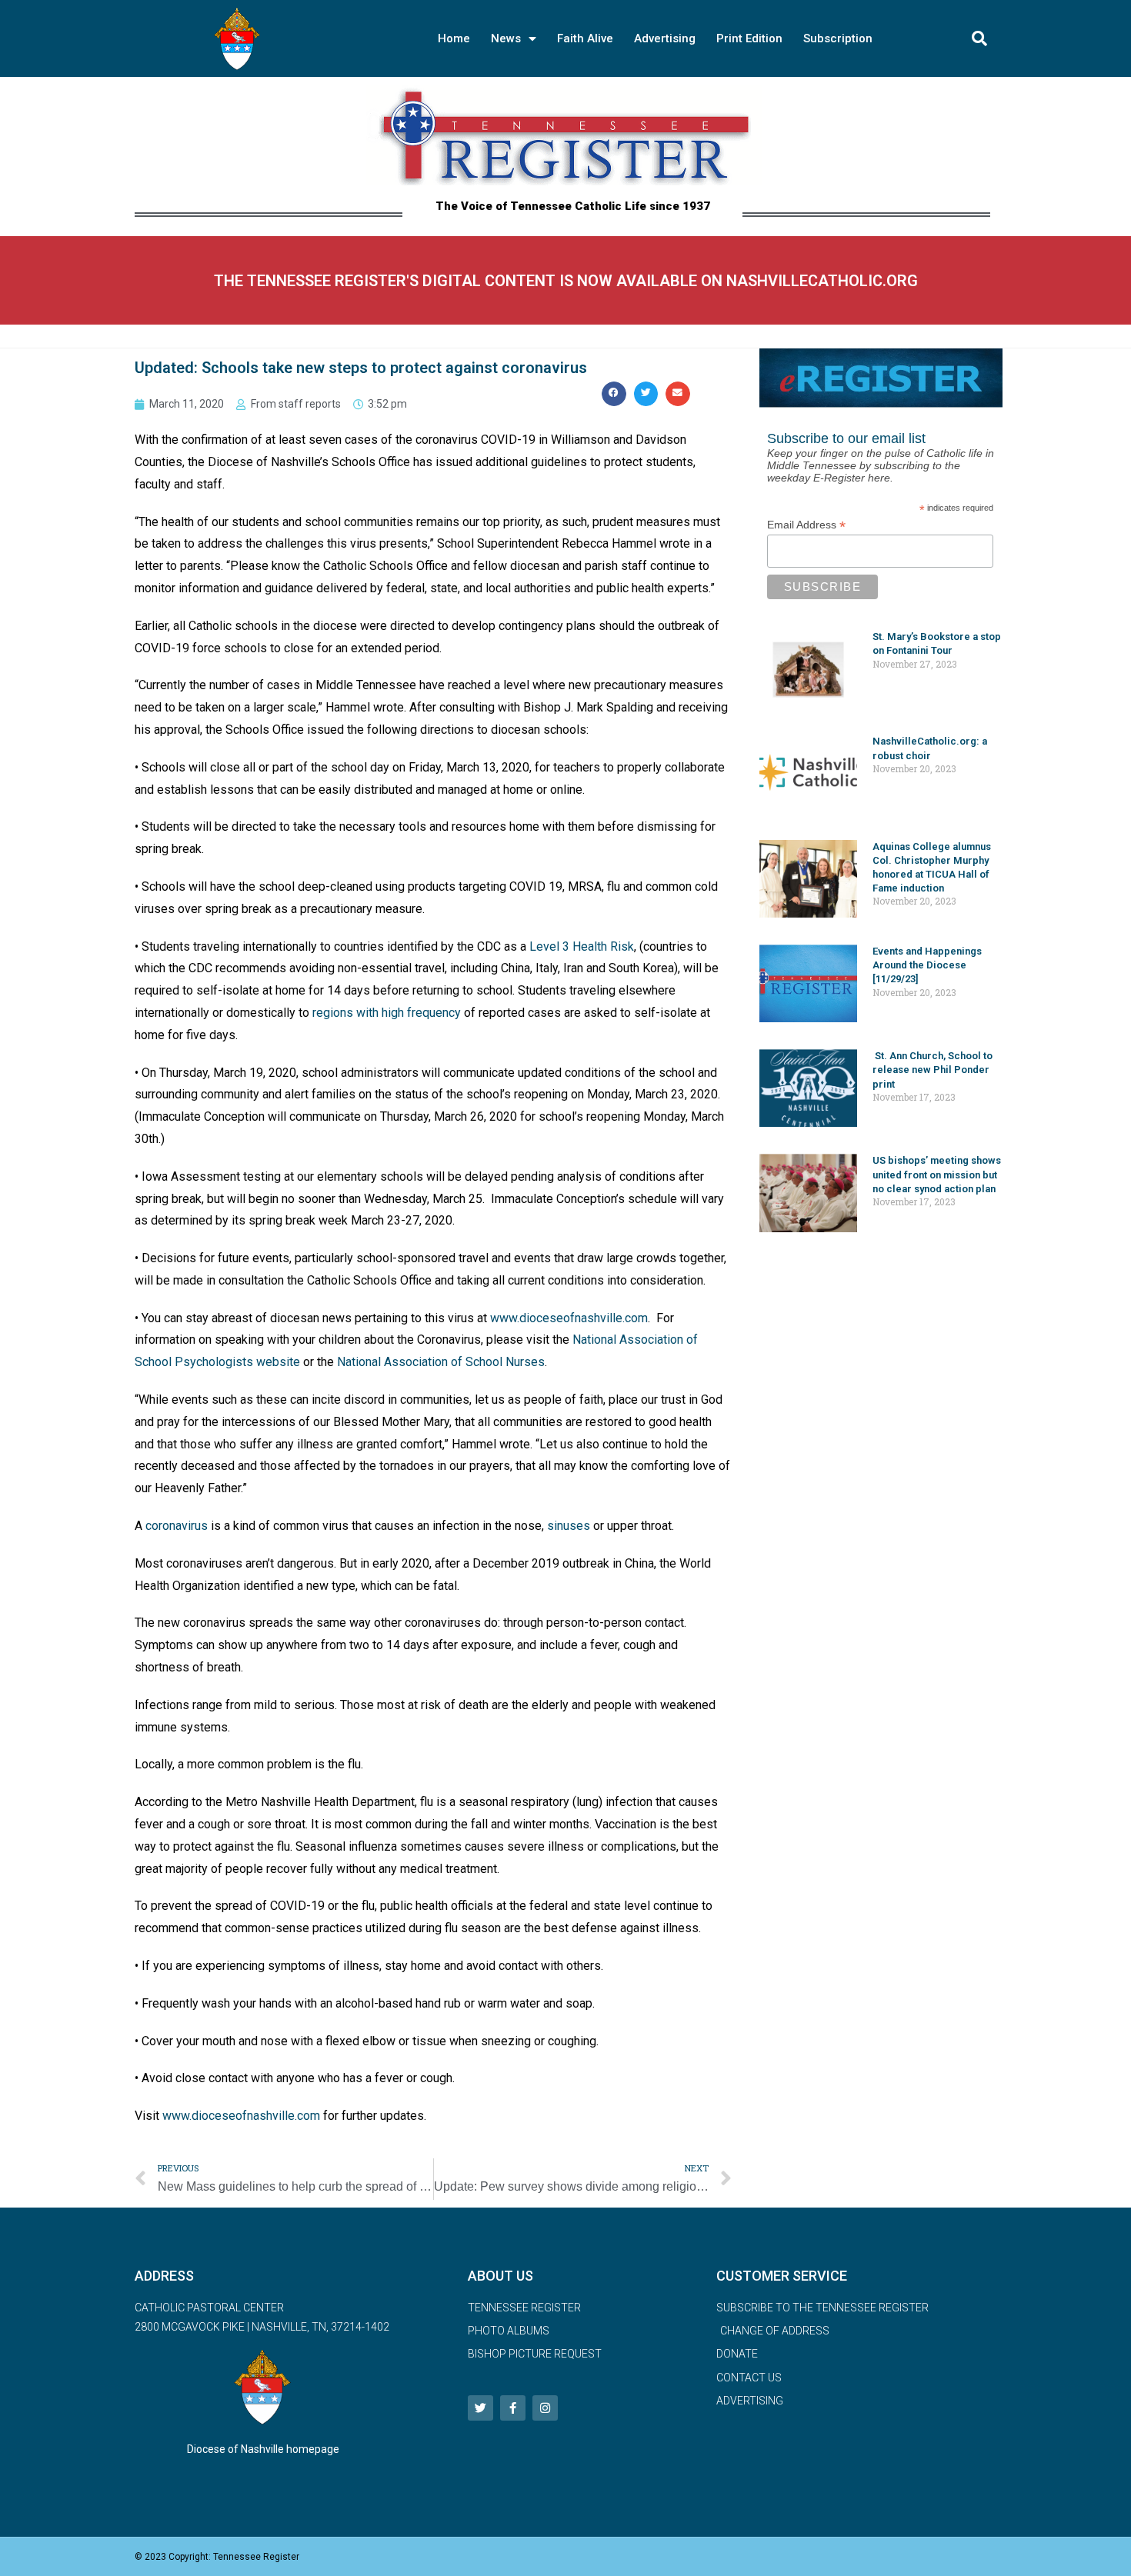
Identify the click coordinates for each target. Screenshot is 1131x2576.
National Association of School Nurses (441, 1362)
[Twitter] (480, 2408)
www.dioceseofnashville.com (569, 1318)
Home (454, 38)
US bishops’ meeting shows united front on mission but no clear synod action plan (937, 1174)
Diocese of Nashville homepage (263, 2449)
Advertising (665, 38)
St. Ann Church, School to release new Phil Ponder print (932, 1070)
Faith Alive (585, 38)
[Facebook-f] (513, 2408)
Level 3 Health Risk (582, 946)
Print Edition (749, 38)
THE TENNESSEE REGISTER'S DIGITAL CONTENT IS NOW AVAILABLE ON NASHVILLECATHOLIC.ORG (566, 281)
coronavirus (177, 1526)
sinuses (569, 1526)
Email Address (806, 525)
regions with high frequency (387, 1013)
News (506, 38)
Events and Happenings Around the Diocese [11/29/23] (927, 965)
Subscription (838, 38)
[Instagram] (545, 2408)
